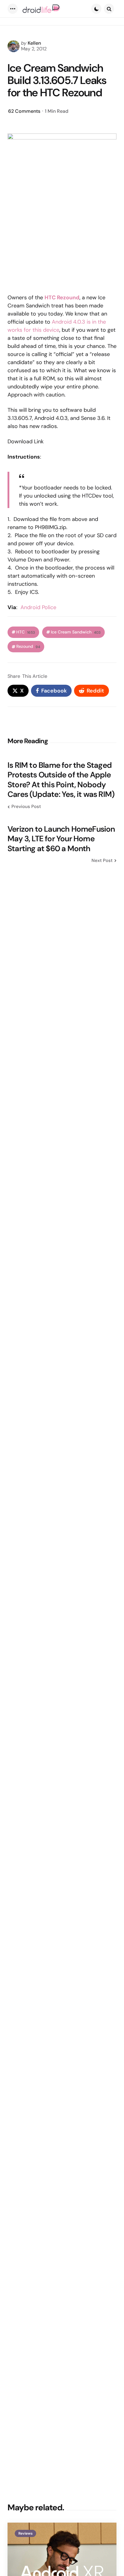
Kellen (34, 43)
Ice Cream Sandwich (76, 632)
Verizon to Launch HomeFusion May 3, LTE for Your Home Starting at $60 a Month (61, 839)
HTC (26, 632)
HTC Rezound (62, 298)
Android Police (38, 607)
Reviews (25, 2533)
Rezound (28, 646)
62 (24, 111)
